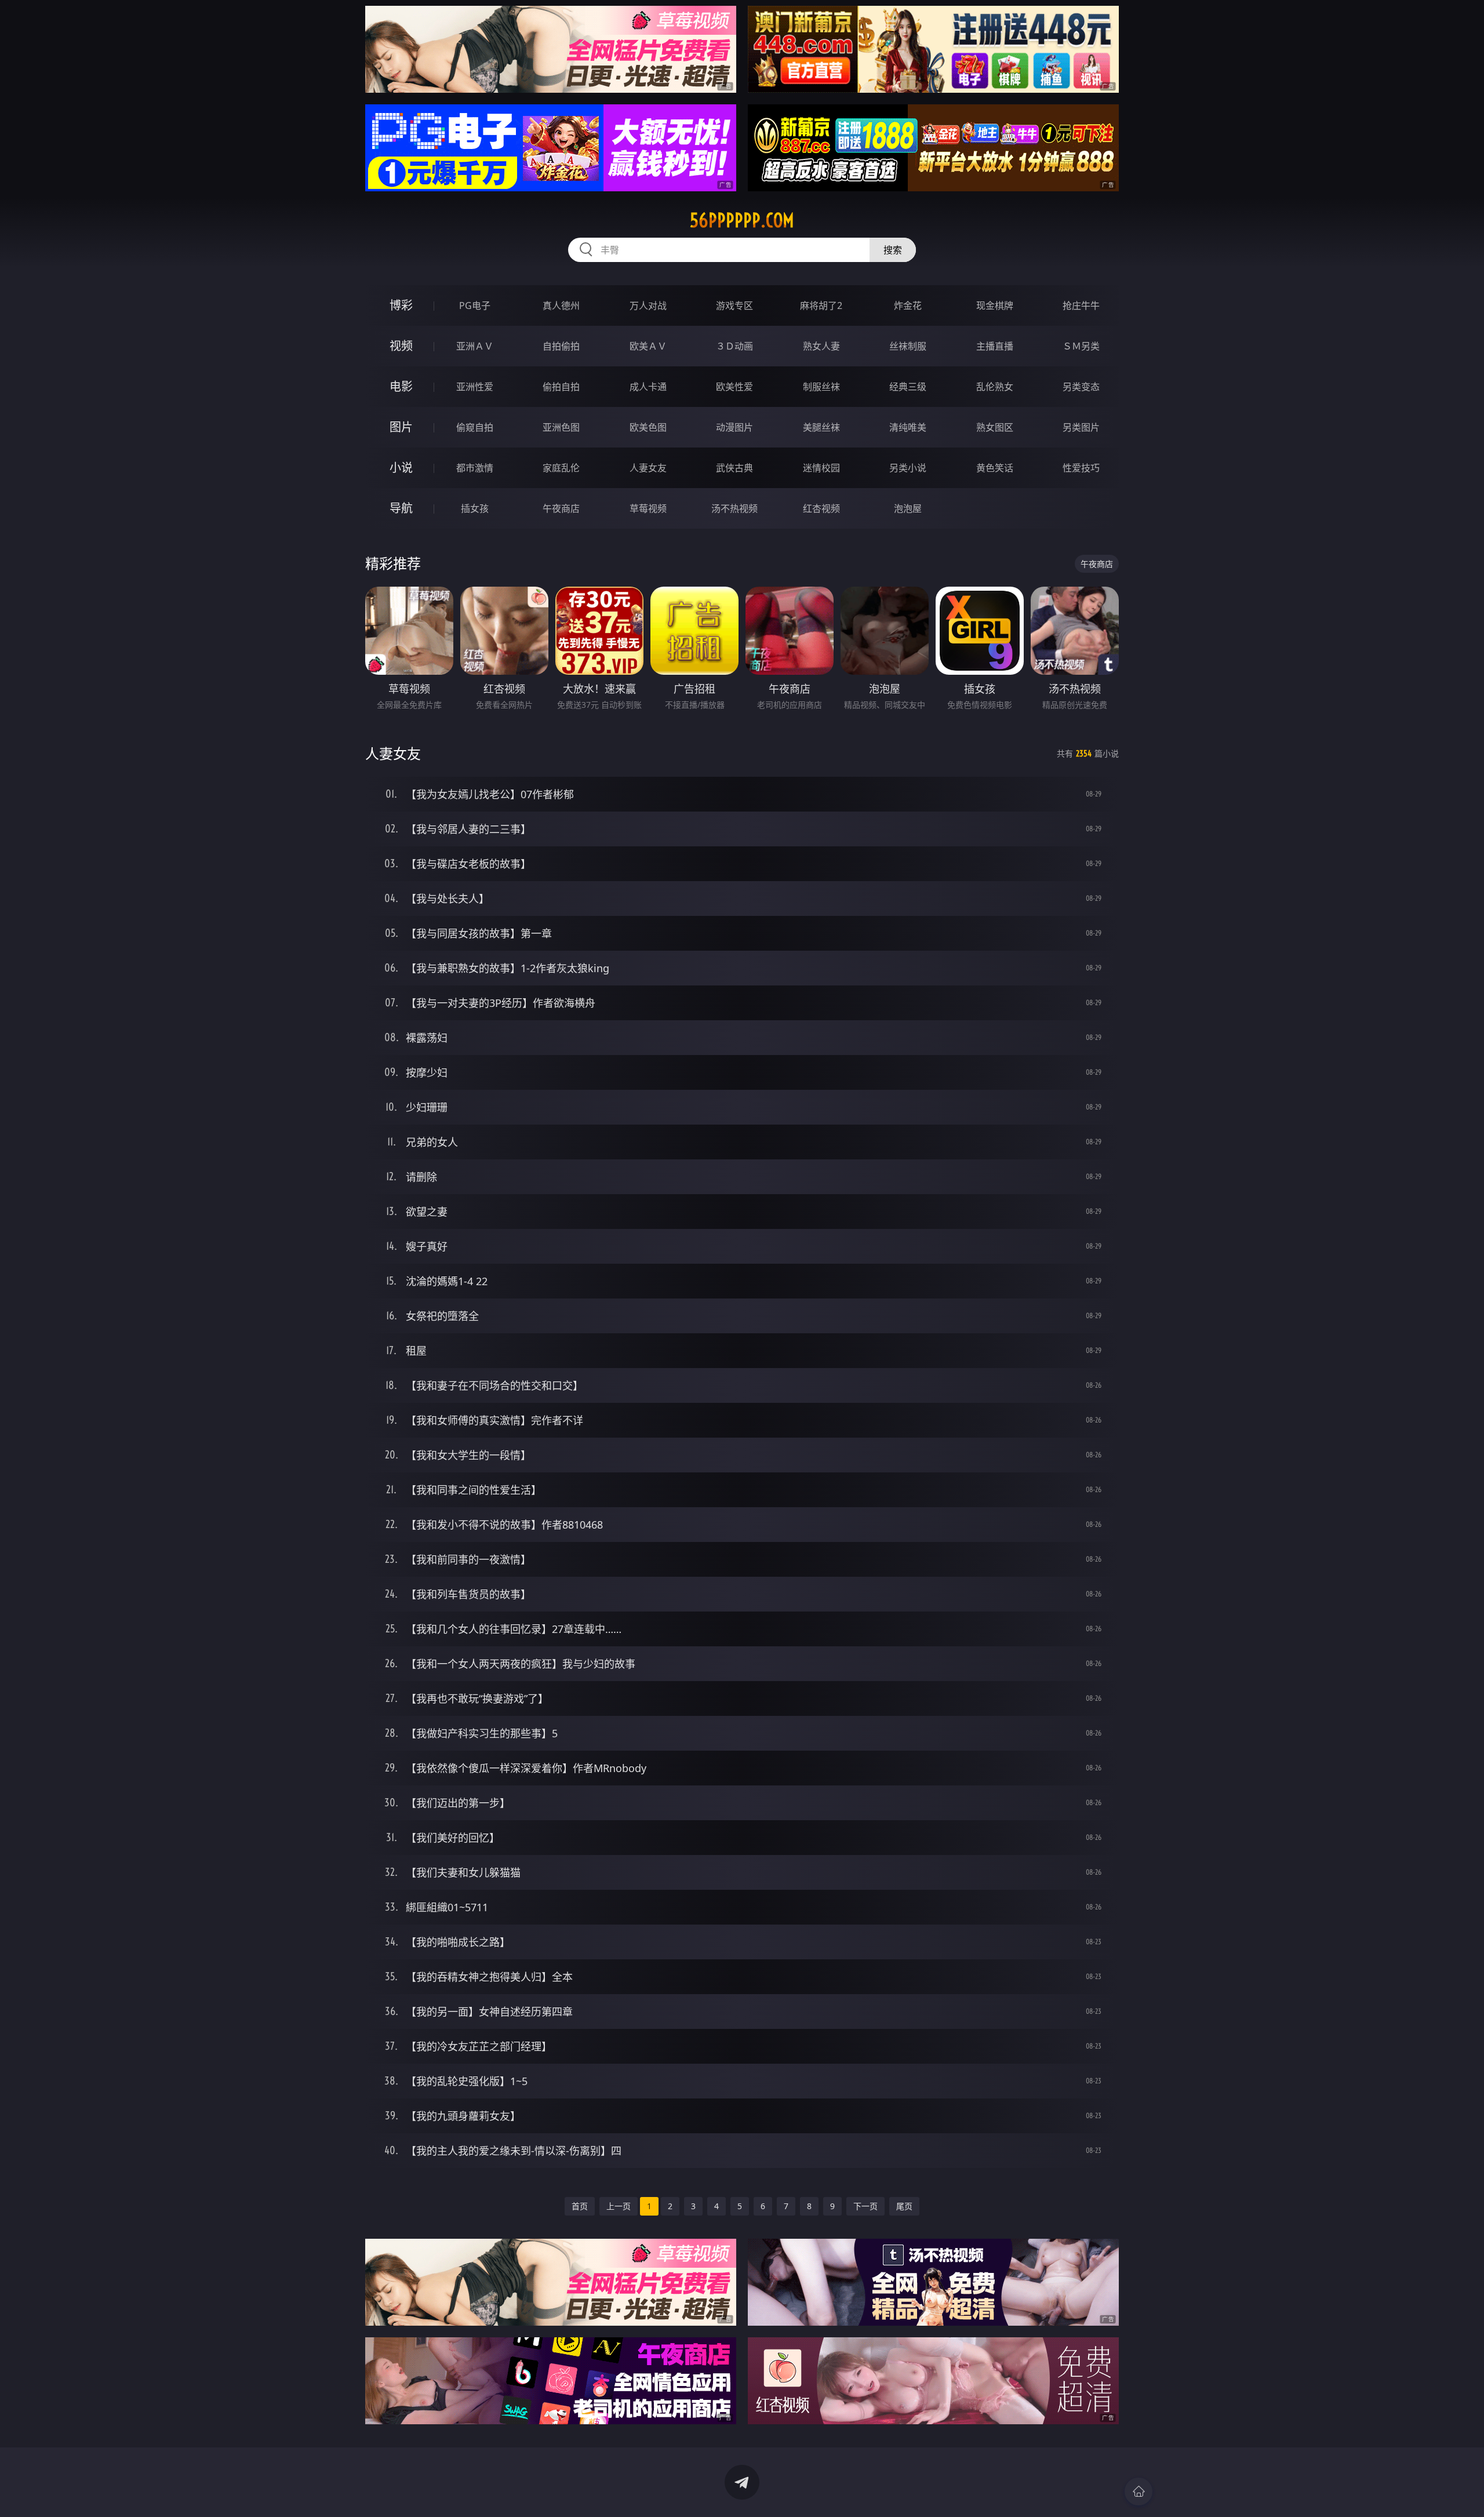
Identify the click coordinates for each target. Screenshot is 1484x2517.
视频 (401, 346)
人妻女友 (648, 468)
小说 (401, 468)
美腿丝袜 (821, 427)
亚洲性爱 (475, 387)
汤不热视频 (734, 508)
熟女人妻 (821, 346)
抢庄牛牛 (1081, 305)
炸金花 (908, 305)
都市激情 (475, 468)
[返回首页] (1139, 2491)
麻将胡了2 (821, 305)
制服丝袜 (821, 387)
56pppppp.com (742, 220)
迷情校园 (821, 468)
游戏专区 (734, 305)
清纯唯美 (908, 427)
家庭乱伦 (561, 468)
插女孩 (475, 508)
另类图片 (1081, 427)
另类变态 (1081, 387)
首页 (580, 2206)
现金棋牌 (995, 305)
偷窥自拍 (475, 427)
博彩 (401, 305)
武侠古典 (734, 468)
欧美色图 (648, 427)
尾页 (904, 2206)
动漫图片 (734, 427)
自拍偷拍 (561, 346)
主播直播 (995, 346)
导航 (401, 508)
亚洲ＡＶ (475, 346)
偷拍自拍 (561, 387)
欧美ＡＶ (648, 346)
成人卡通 (648, 387)
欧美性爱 (734, 387)
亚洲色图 (561, 427)
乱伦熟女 (995, 387)
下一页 (865, 2206)
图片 (401, 427)
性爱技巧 (1081, 468)
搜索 (893, 250)
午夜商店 (561, 508)
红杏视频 (821, 508)
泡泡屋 (908, 508)
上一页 (619, 2206)
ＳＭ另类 (1081, 346)
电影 (401, 386)
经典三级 (908, 387)
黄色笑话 (995, 468)
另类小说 (908, 468)
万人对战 (648, 305)
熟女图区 (995, 427)
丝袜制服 (908, 346)
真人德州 (561, 305)
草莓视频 (648, 508)
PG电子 (475, 305)
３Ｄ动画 (734, 346)
